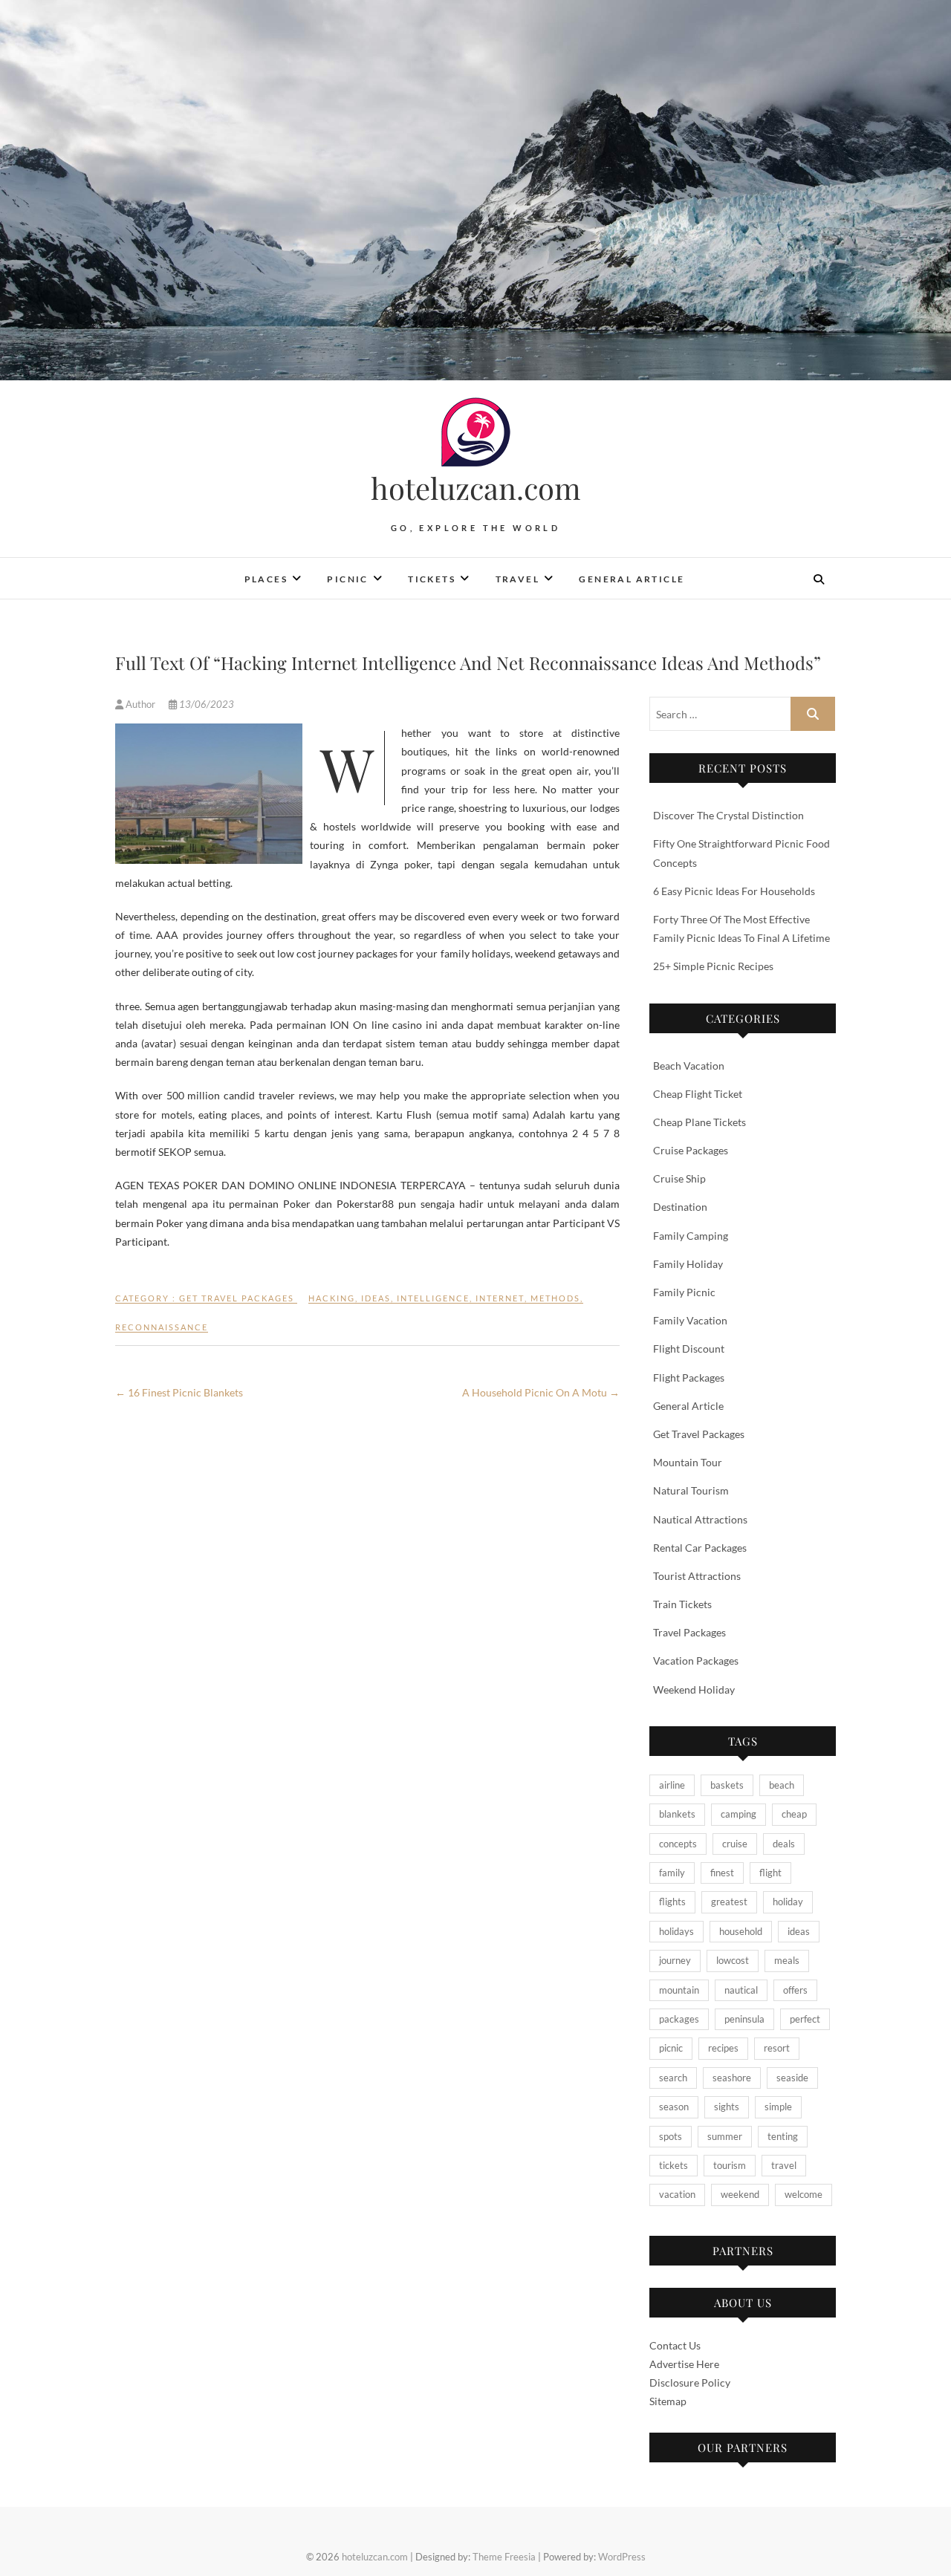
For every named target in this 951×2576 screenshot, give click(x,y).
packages (679, 2019)
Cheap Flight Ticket (698, 1094)
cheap (794, 1814)
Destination (680, 1207)
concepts (678, 1844)
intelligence (433, 1298)
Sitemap (668, 2401)
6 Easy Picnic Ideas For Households (734, 891)
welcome (804, 2194)
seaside (792, 2078)
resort (777, 2048)
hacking (332, 1298)
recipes (723, 2048)
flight (770, 1873)
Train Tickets (682, 1604)
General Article (632, 579)
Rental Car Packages (700, 1548)
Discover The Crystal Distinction (728, 815)
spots (671, 2136)
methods (555, 1298)
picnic (671, 2048)
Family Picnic (684, 1292)
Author (140, 704)
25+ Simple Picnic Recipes (713, 966)
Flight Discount (689, 1349)
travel (784, 2165)
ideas (376, 1298)
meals (787, 1960)
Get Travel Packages (237, 1298)
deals (784, 1844)
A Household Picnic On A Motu (541, 1392)
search (673, 2078)
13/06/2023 (205, 704)
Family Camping (691, 1236)
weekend (740, 2194)
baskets (727, 1785)
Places (266, 579)
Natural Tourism (691, 1490)
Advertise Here (684, 2364)
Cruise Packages (691, 1150)
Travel (517, 579)
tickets (674, 2165)
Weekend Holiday (694, 1689)
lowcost (733, 1960)
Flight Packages (689, 1378)
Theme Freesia (504, 2557)
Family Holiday (688, 1264)
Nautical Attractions (700, 1519)
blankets (677, 1814)
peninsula (744, 2019)
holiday (788, 1902)
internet (500, 1298)
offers (795, 1990)
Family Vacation (690, 1320)
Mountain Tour (688, 1462)
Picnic (347, 579)
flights (672, 1902)
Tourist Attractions (697, 1576)
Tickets (432, 579)
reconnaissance (162, 1327)
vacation (677, 2194)
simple (778, 2107)
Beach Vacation (689, 1066)
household (741, 1931)
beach (782, 1785)
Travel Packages (689, 1632)
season (674, 2107)
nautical (741, 1990)
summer (725, 2136)
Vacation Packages (696, 1661)
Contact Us (675, 2345)
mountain (679, 1990)
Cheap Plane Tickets (700, 1122)
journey (675, 1960)
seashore (732, 2078)
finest (722, 1873)
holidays (676, 1931)
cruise (735, 1844)
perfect (805, 2019)
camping (739, 1814)
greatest (729, 1902)
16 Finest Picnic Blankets (179, 1392)
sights (727, 2107)
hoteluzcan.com (476, 488)
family (672, 1873)
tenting (783, 2136)
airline (672, 1785)
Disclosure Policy (690, 2383)
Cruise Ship (679, 1178)
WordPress (622, 2557)
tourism (730, 2165)
